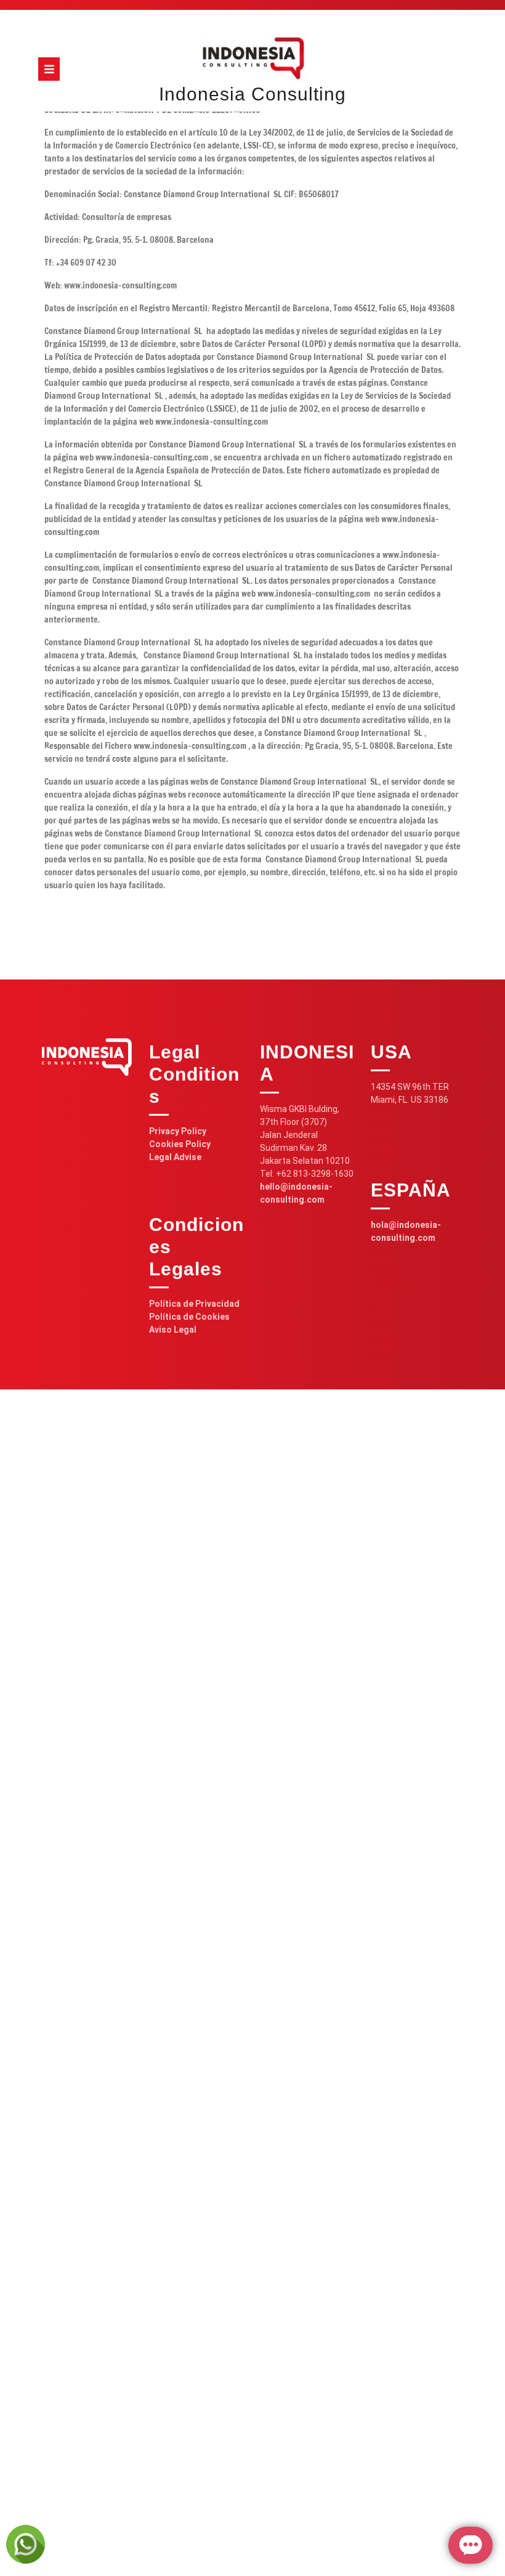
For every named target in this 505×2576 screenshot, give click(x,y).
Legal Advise (175, 1157)
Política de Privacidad (194, 1304)
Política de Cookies (189, 1317)
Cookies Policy (180, 1144)
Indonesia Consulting (252, 94)
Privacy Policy (178, 1131)
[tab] (49, 69)
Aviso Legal (173, 1330)
